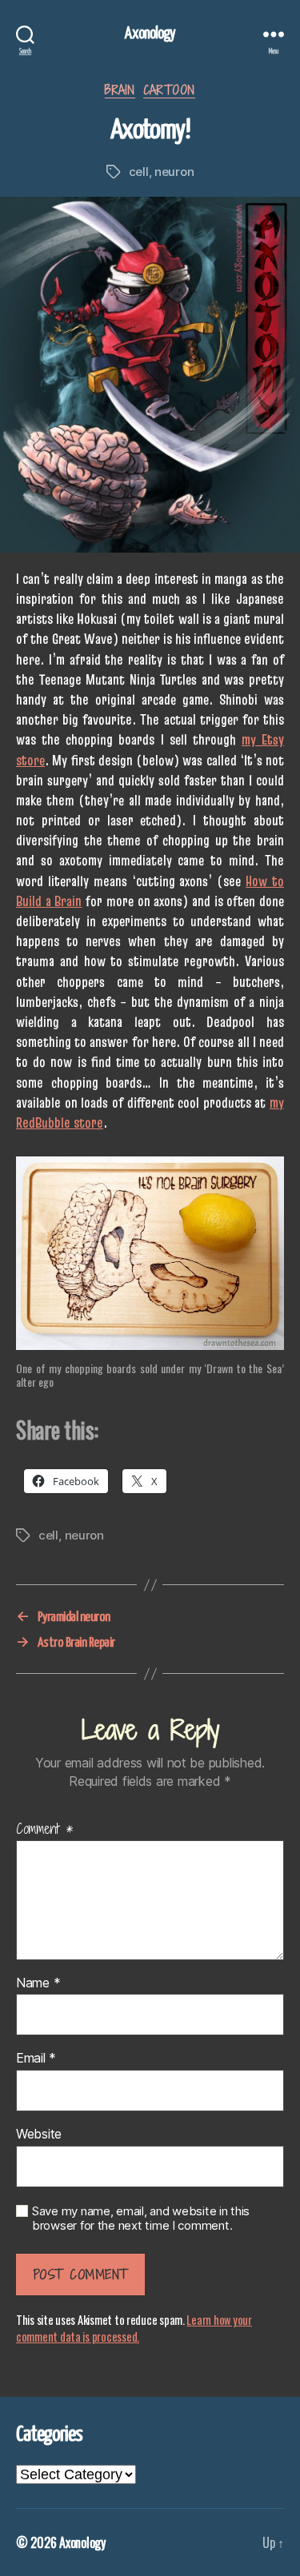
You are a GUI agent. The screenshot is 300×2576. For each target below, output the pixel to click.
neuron (174, 172)
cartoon (169, 91)
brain (120, 91)
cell (139, 172)
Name (38, 1983)
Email (36, 2059)
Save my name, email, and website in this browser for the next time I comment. (141, 2219)
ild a (42, 901)
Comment (45, 1829)
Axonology (150, 34)
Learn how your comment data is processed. (134, 2328)
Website (39, 2135)
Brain (68, 901)
